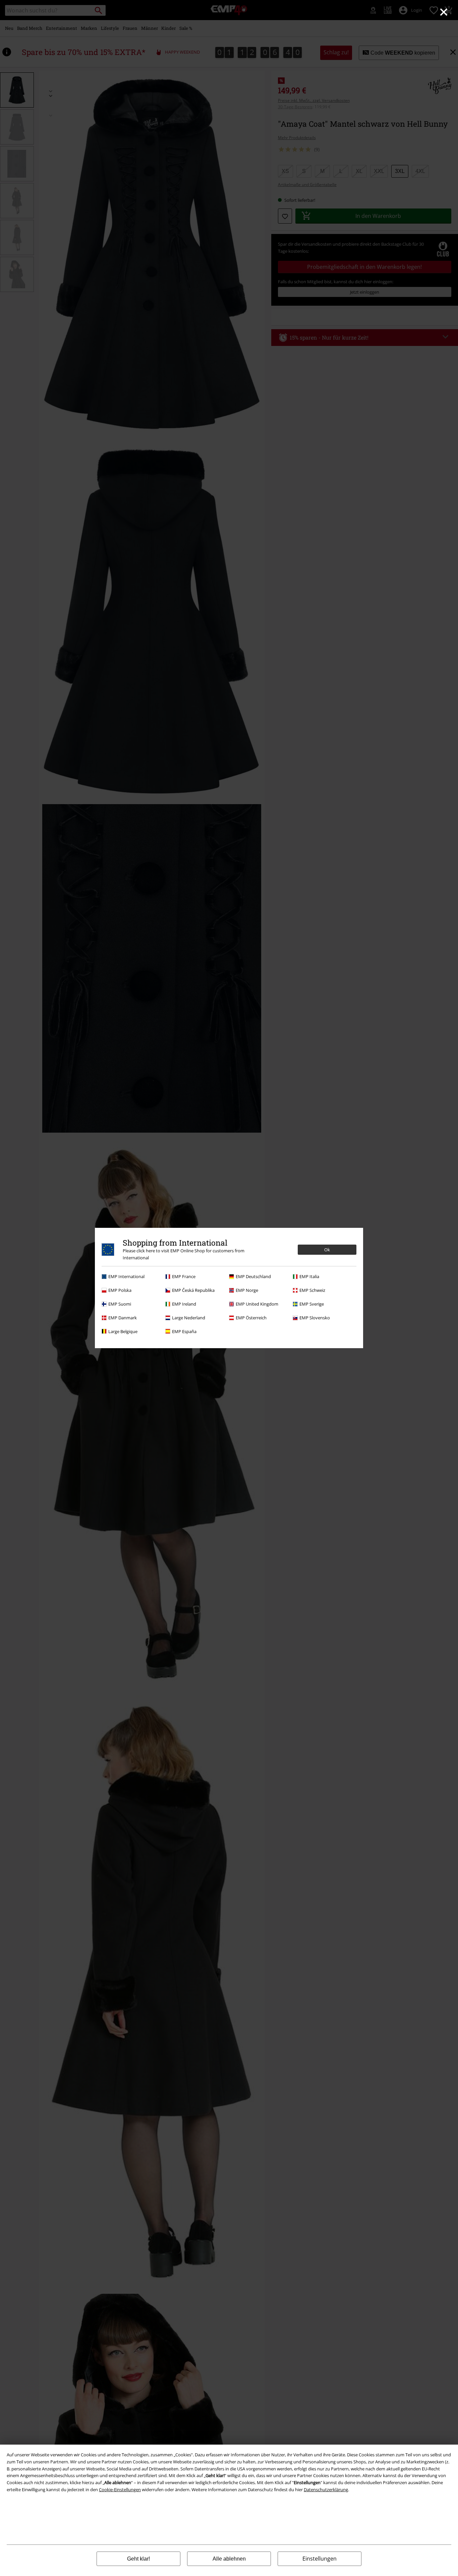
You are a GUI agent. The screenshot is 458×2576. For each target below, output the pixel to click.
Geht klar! (138, 2559)
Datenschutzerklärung (326, 2490)
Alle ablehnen (229, 2559)
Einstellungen (320, 2559)
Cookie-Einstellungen (120, 2490)
